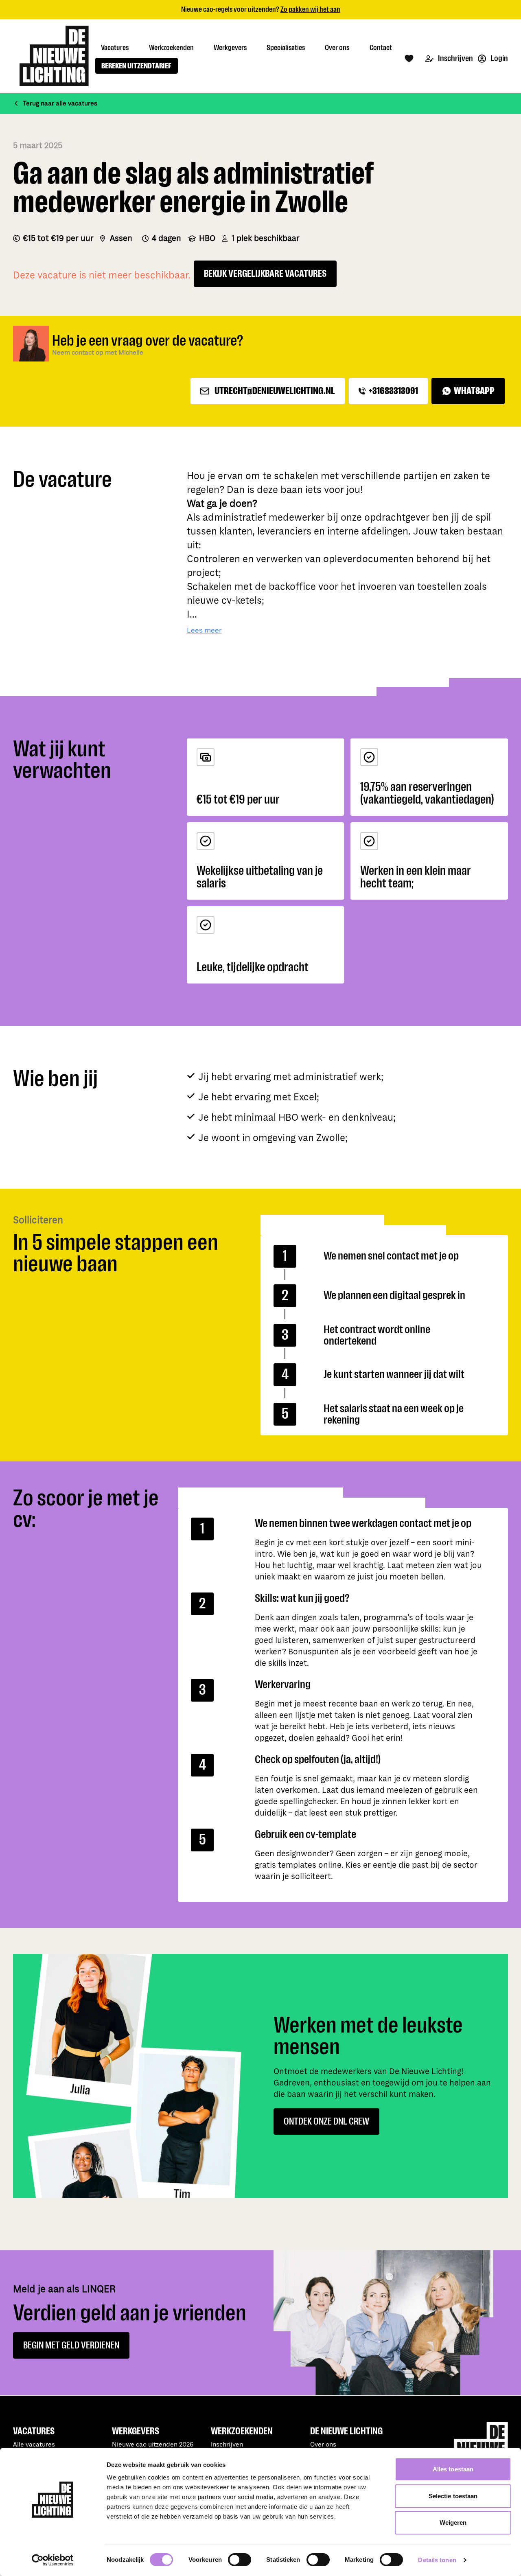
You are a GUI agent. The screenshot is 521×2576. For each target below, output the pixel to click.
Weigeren (453, 2522)
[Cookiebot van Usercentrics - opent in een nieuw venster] (53, 2560)
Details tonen (437, 2560)
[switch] (240, 2560)
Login (499, 58)
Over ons (323, 2445)
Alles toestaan (453, 2469)
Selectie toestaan (453, 2496)
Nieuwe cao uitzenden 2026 (153, 2445)
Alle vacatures (34, 2445)
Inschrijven (455, 58)
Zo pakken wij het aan (310, 9)
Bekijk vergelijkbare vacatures (265, 274)
